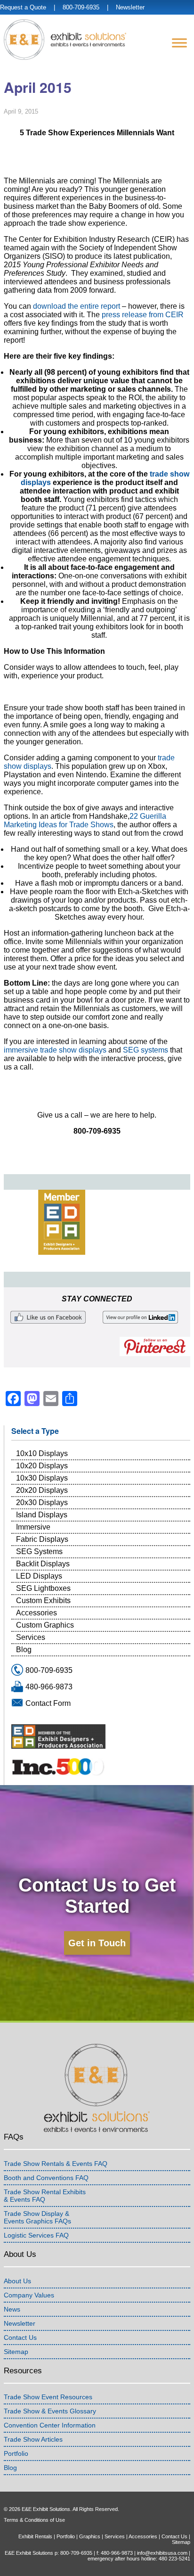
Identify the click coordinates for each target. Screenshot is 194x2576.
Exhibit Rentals (35, 2536)
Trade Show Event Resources (48, 2397)
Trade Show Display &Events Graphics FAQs (37, 2217)
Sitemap (16, 2352)
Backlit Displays (43, 1564)
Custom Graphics (45, 1625)
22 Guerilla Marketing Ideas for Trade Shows (85, 820)
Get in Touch (97, 1943)
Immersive (33, 1527)
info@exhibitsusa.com (162, 2553)
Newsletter (130, 7)
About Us (17, 2281)
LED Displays (39, 1576)
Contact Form (48, 1703)
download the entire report (77, 306)
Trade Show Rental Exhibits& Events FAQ (45, 2196)
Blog (24, 1650)
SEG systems (145, 1050)
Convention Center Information (50, 2425)
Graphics (90, 2536)
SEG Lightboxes (43, 1588)
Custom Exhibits (43, 1601)
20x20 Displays (42, 1490)
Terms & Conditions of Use (34, 2520)
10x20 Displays (42, 1466)
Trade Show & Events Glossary (50, 2411)
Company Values (29, 2295)
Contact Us (20, 2337)
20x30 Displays (42, 1502)
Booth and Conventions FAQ (46, 2178)
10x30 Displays (42, 1478)
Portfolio (16, 2453)
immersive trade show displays (55, 1050)
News (12, 2309)
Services (31, 1637)
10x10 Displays (42, 1453)
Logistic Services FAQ (36, 2235)
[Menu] (179, 43)
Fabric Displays (42, 1539)
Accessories (36, 1613)
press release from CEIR (143, 315)
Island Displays (42, 1515)
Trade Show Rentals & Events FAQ (56, 2164)
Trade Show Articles (33, 2439)
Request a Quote (23, 7)
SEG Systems (39, 1551)
